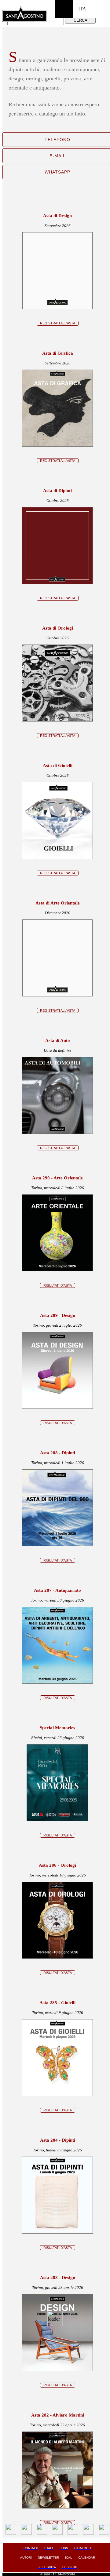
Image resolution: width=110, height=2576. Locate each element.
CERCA (81, 20)
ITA (82, 9)
